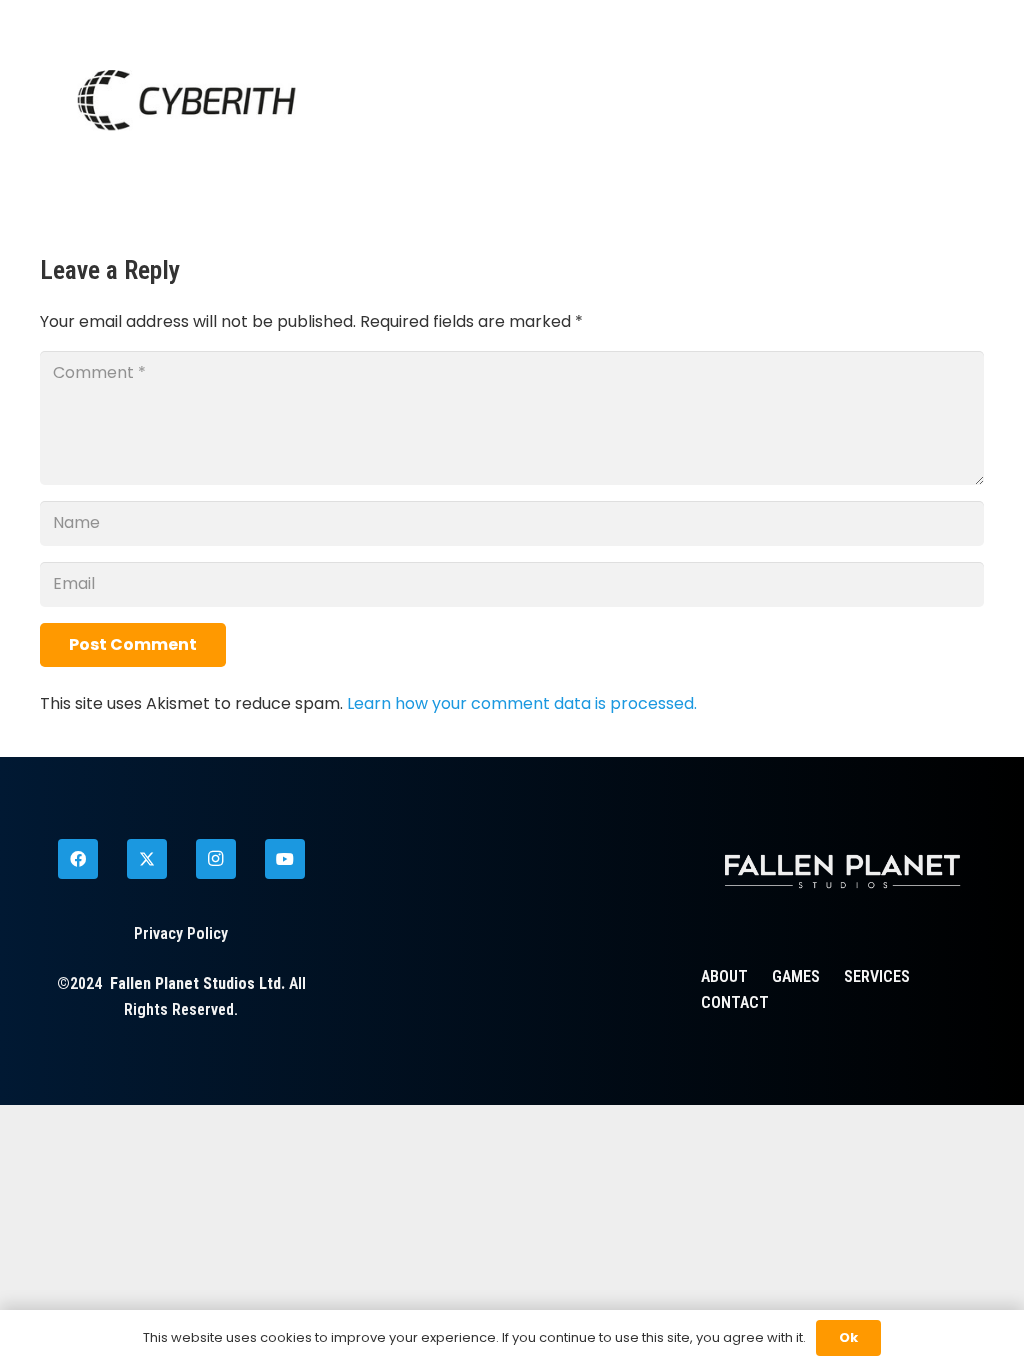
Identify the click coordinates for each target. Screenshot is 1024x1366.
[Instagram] (216, 859)
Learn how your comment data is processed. (522, 703)
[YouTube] (285, 859)
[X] (147, 859)
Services (877, 976)
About (724, 976)
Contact (735, 1002)
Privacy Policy (181, 933)
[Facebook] (78, 859)
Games (796, 976)
